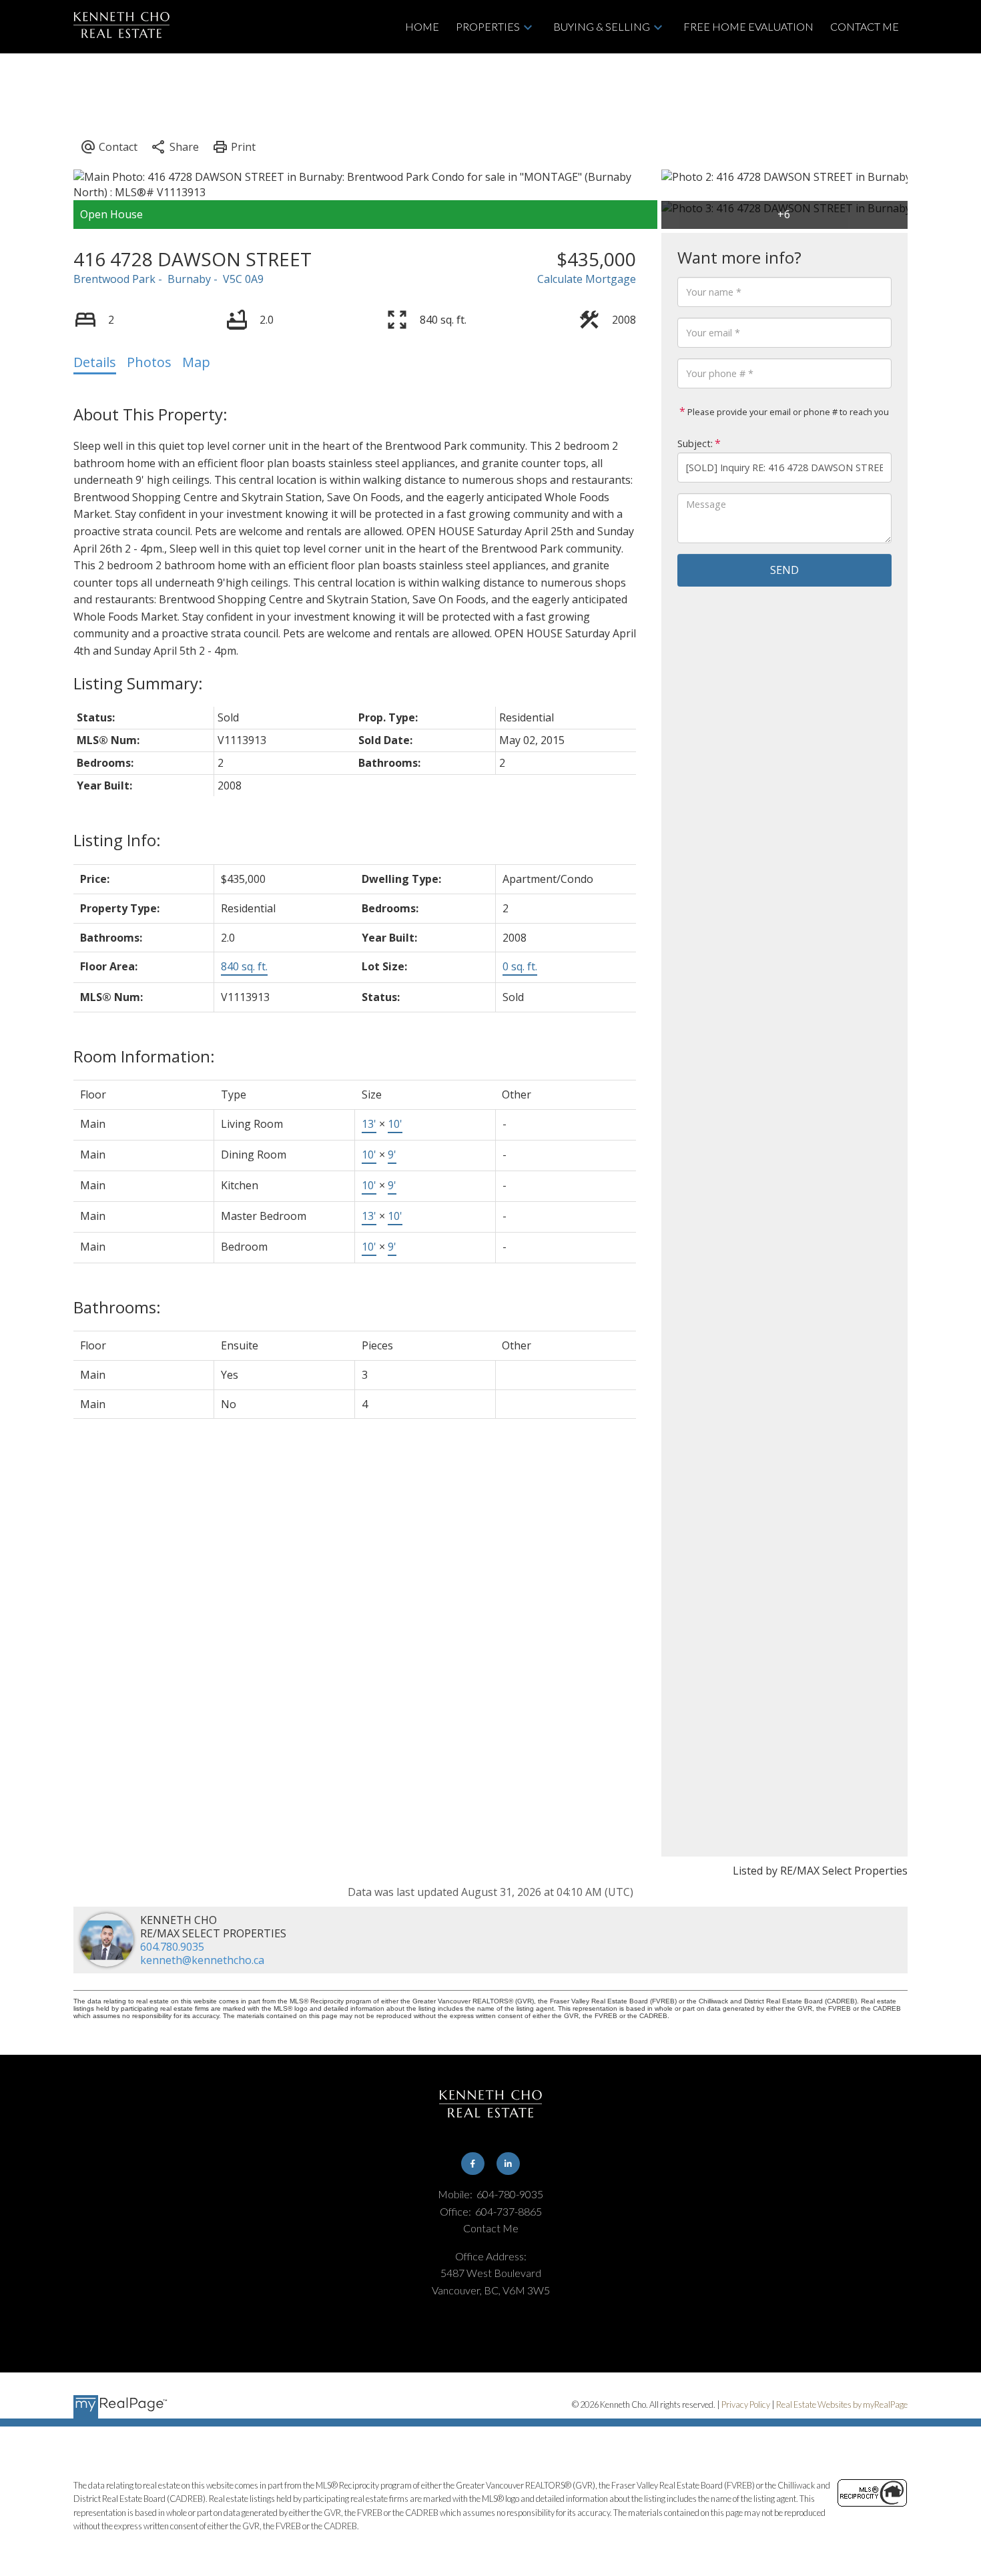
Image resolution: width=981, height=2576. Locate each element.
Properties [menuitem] (488, 26)
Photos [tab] (149, 362)
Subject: (695, 443)
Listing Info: (117, 840)
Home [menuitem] (422, 26)
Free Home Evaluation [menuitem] (748, 26)
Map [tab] (196, 362)
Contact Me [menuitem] (865, 26)
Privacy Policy (746, 2404)
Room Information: (144, 1056)
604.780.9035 (172, 1947)
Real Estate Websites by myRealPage (842, 2404)
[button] (473, 2164)
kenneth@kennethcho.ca (202, 1960)
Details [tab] (95, 362)
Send (784, 570)
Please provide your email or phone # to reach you (787, 412)
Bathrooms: (117, 1307)
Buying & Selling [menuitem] (602, 26)
